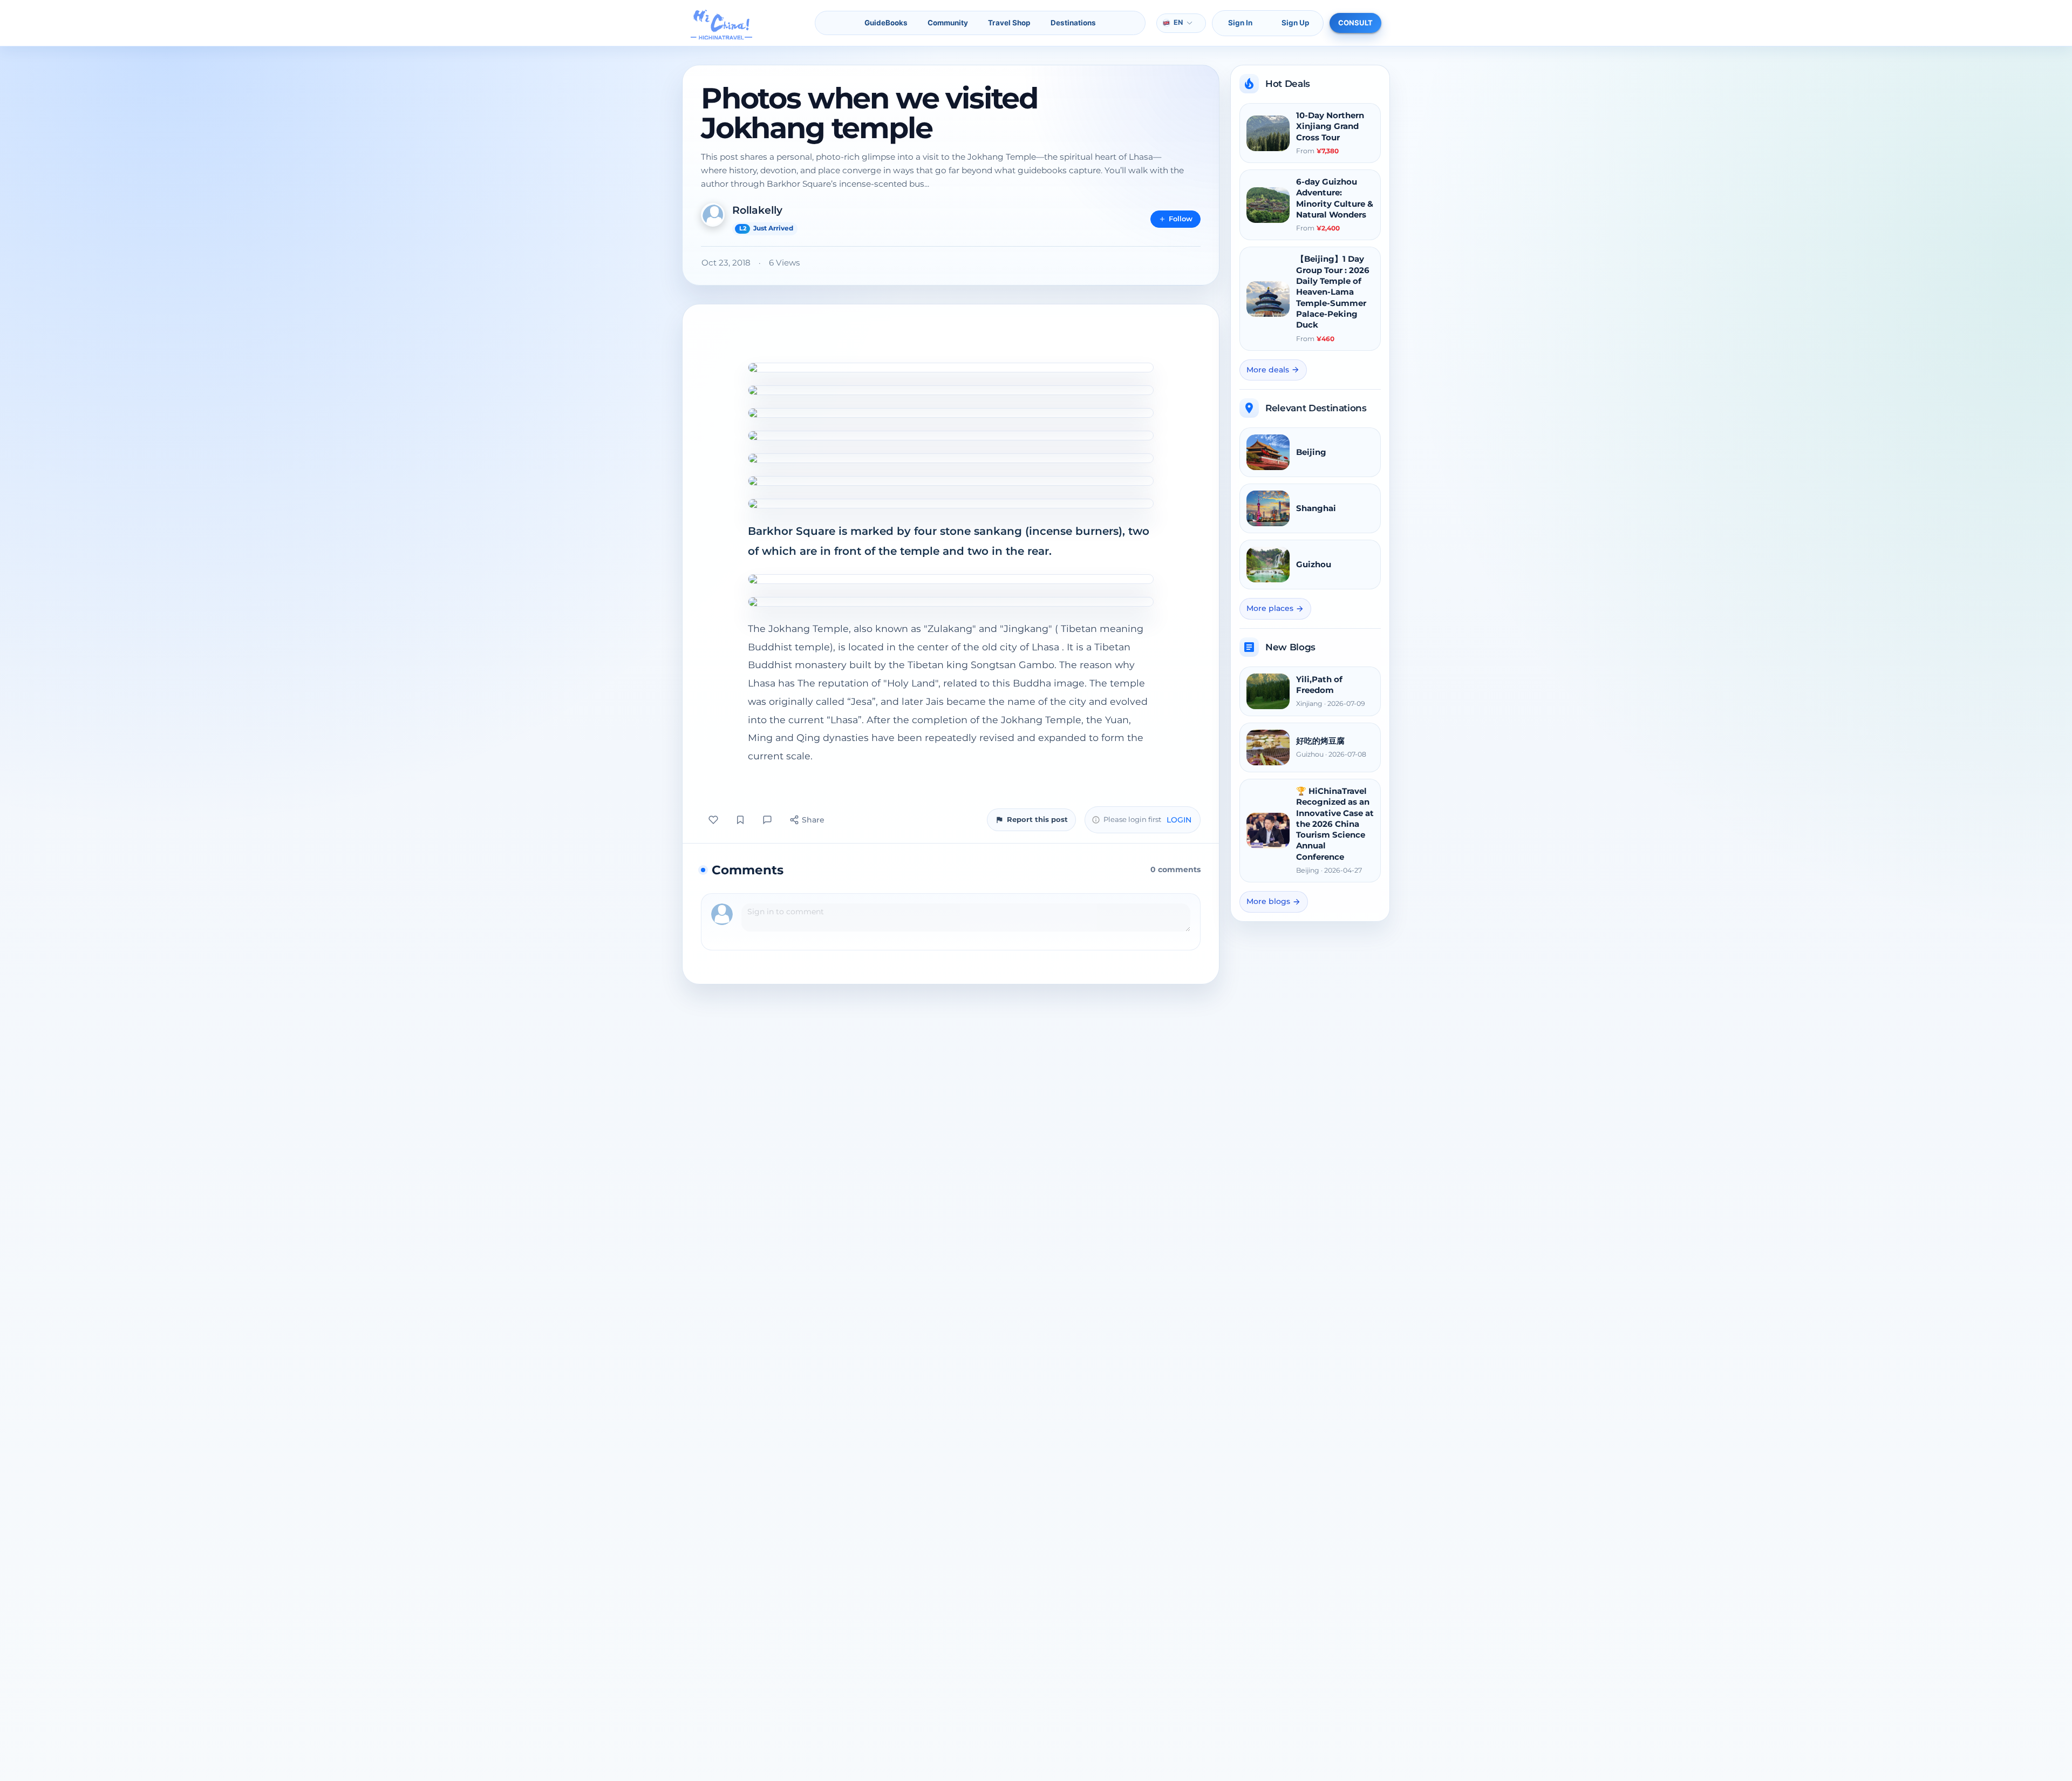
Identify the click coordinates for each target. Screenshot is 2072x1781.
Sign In (1240, 23)
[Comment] (767, 820)
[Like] (713, 820)
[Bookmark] (740, 820)
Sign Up (1296, 23)
